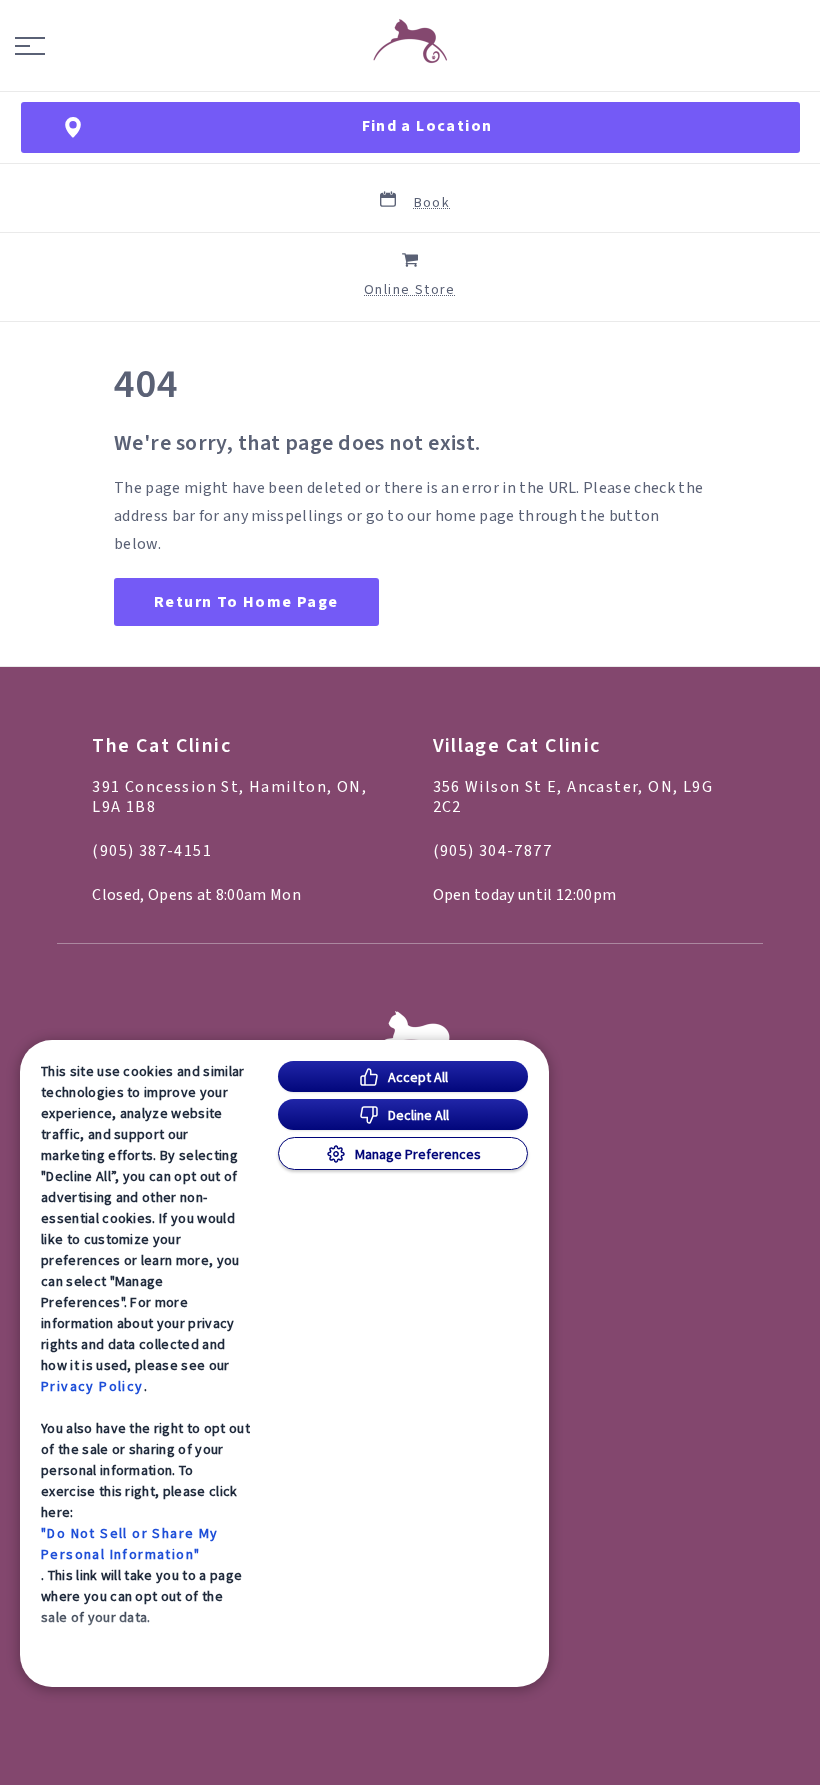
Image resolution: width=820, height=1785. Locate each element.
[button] (30, 46)
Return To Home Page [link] (246, 602)
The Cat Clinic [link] (161, 746)
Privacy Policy (92, 1386)
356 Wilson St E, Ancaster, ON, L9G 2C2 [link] (573, 797)
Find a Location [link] (427, 126)
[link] (410, 41)
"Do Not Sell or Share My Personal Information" (130, 1543)
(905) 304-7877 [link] (493, 851)
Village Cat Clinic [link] (517, 746)
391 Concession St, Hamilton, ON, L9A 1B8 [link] (229, 797)
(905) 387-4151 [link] (152, 851)
